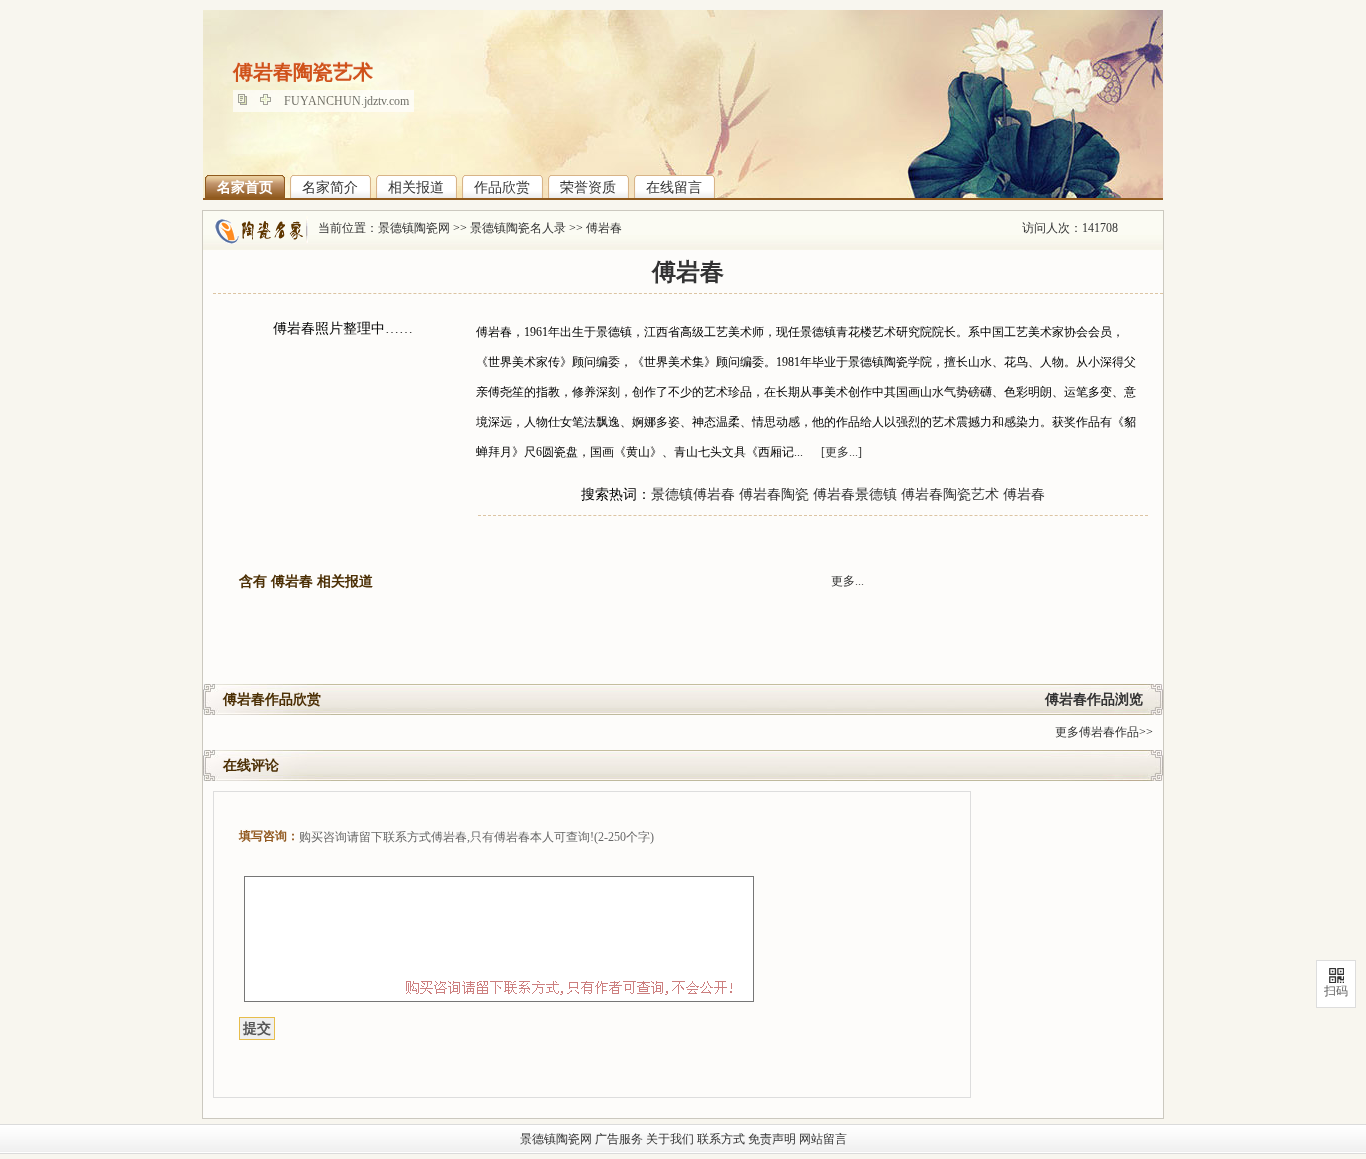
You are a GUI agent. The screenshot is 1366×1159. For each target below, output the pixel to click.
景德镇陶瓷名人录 (518, 228)
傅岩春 (604, 228)
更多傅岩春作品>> (1104, 732)
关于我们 (670, 1139)
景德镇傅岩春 (693, 494)
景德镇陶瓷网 (414, 228)
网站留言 (823, 1139)
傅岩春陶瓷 (774, 494)
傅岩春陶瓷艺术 (950, 494)
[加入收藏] (270, 101)
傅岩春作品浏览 (1094, 699)
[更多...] (841, 452)
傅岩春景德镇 (855, 494)
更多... (847, 581)
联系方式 (721, 1139)
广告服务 (619, 1139)
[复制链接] (247, 101)
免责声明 (772, 1139)
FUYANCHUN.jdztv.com (346, 101)
